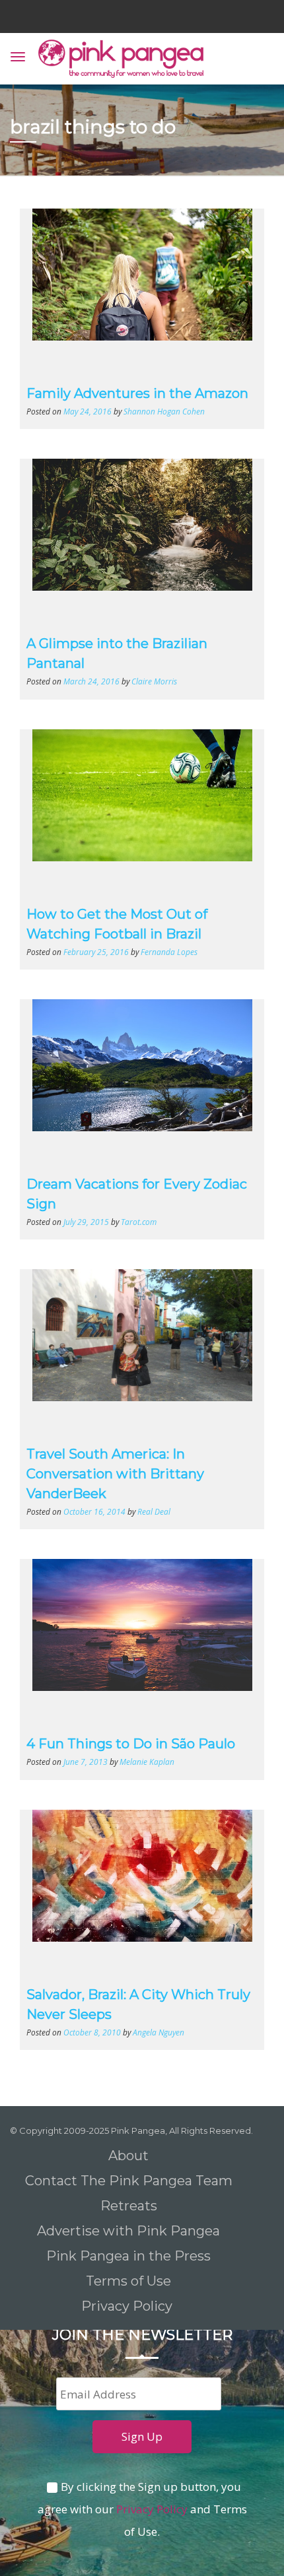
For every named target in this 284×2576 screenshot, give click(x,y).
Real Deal (154, 1511)
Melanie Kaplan (147, 1762)
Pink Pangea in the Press (128, 2256)
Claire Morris (154, 681)
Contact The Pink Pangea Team (129, 2181)
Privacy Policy (128, 2306)
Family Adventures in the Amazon (137, 393)
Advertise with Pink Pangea (128, 2231)
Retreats (129, 2206)
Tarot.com (139, 1222)
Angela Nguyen (159, 2032)
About (128, 2156)
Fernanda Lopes (169, 952)
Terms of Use (128, 2281)
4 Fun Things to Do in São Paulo (131, 1744)
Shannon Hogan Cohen (164, 411)
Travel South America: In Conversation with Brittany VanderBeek (115, 1474)
